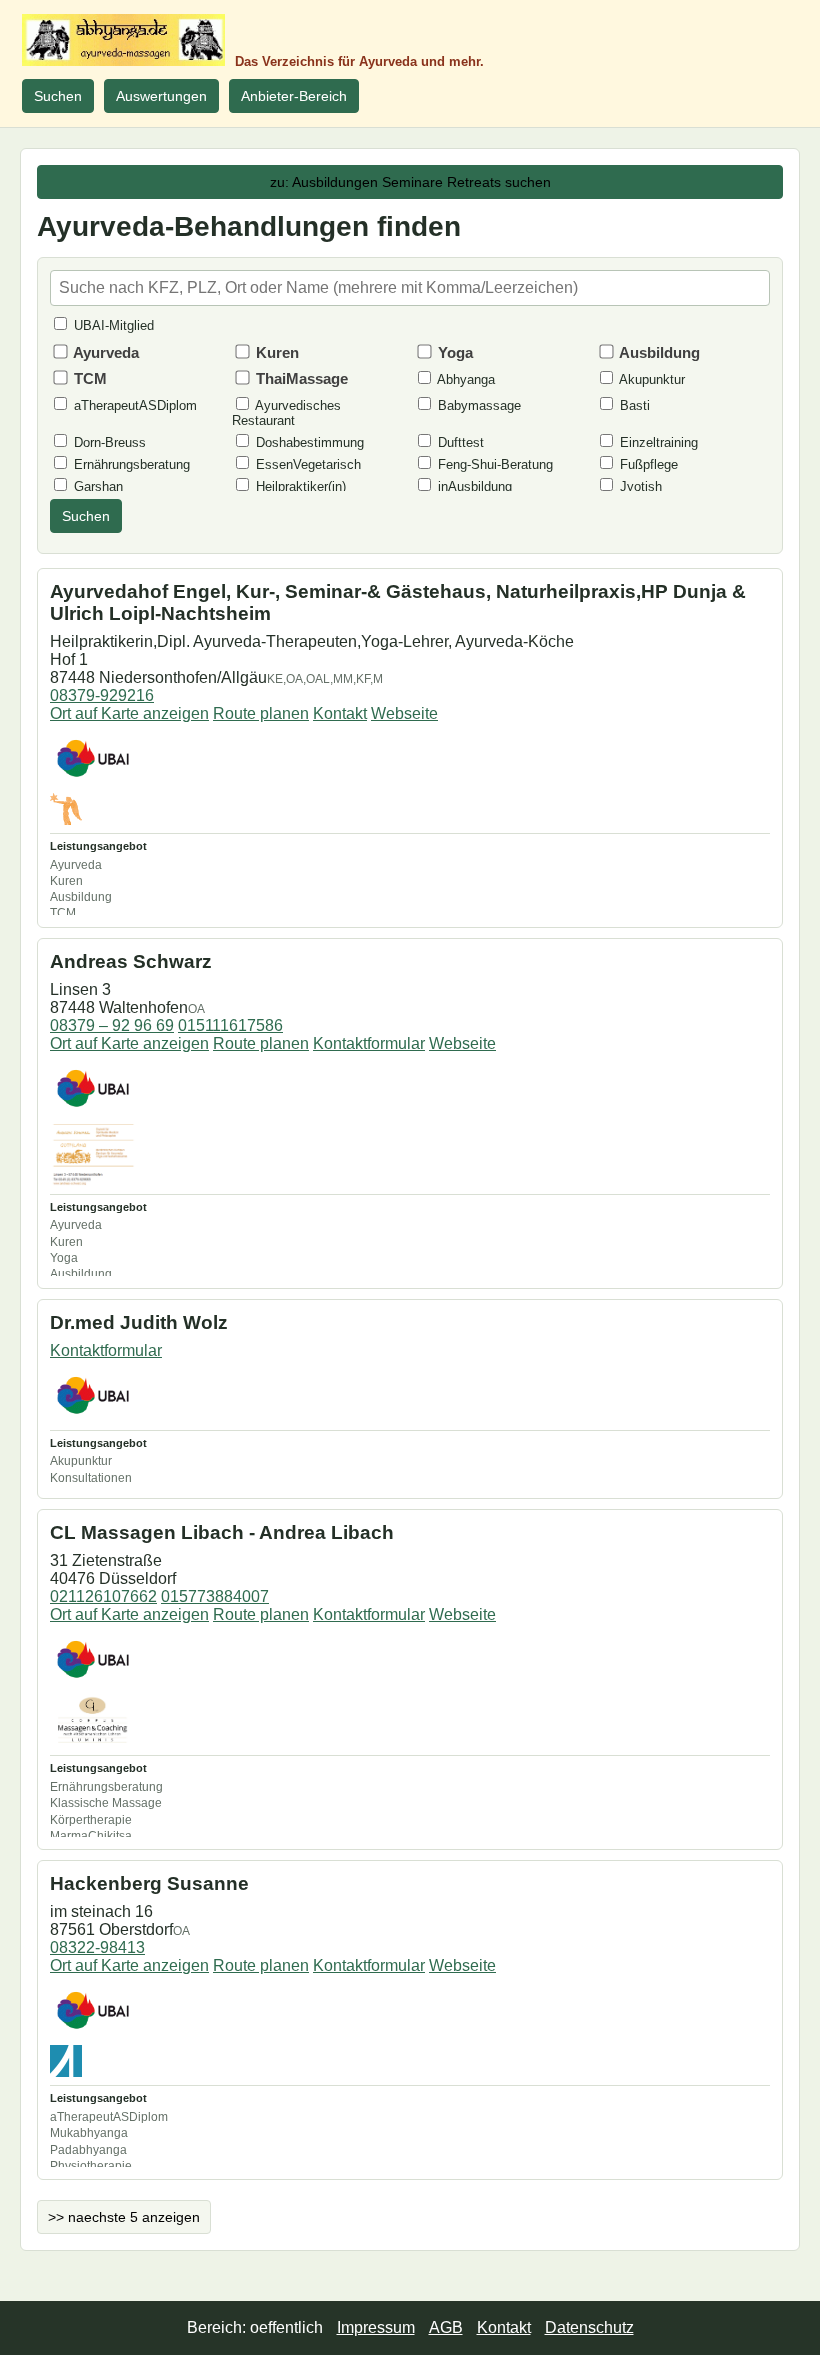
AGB (446, 2327)
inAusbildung (473, 486)
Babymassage (477, 405)
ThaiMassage (300, 378)
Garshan (96, 486)
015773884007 (215, 1596)
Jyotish (639, 486)
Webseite (404, 713)
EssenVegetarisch (306, 464)
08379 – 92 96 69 (112, 1025)
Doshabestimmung (308, 442)
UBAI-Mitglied (112, 325)
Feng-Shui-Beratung (493, 464)
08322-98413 (97, 1947)
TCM (88, 378)
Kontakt (340, 713)
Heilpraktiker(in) (299, 486)
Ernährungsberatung (130, 464)
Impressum (376, 2327)
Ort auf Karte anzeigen (129, 713)
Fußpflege (647, 464)
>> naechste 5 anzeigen (124, 2217)
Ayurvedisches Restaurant (286, 413)
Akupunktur (650, 379)
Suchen (58, 96)
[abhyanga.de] (123, 40)
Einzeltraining (657, 442)
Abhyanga (464, 379)
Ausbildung (658, 352)
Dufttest (459, 442)
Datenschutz (589, 2327)
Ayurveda (104, 352)
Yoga (453, 352)
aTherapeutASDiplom (133, 405)
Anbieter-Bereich (294, 96)
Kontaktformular (369, 1043)
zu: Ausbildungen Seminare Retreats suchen (410, 182)
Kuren (275, 352)
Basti (633, 405)
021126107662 (103, 1596)
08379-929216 (102, 695)
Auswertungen (161, 96)
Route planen (261, 713)
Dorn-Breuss (108, 442)
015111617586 (230, 1025)
